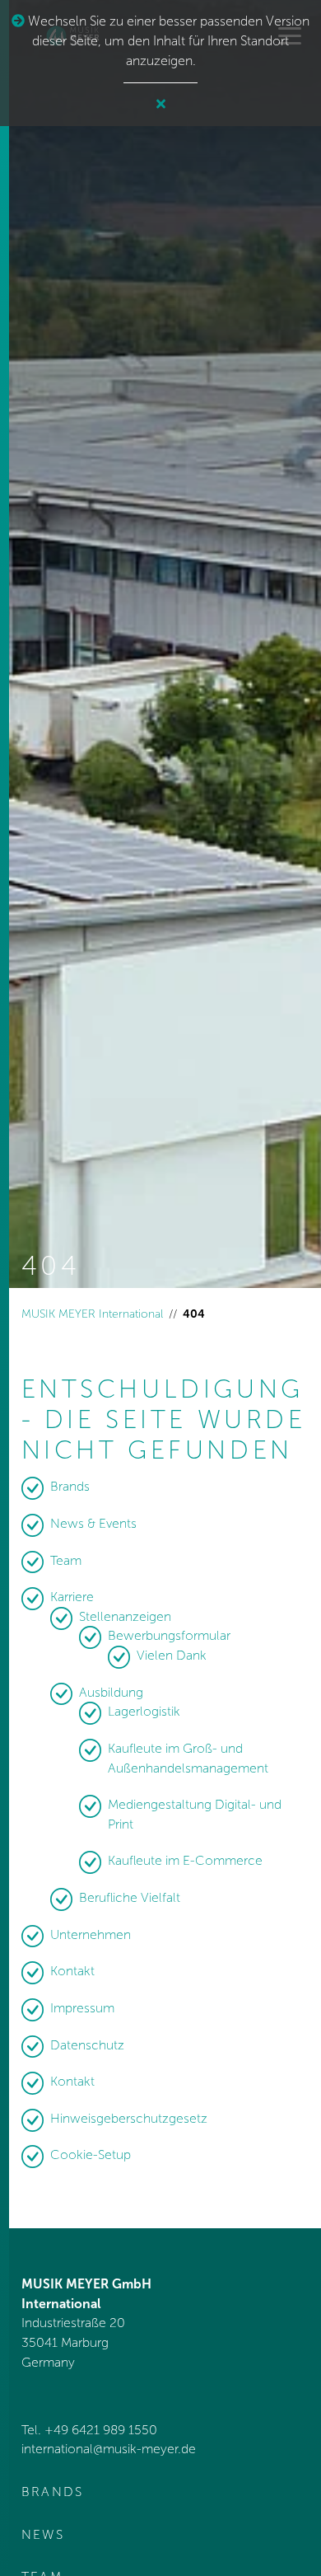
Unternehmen (91, 1934)
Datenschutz (87, 2045)
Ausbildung (111, 1692)
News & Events (93, 1523)
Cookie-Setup (91, 2154)
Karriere (72, 1597)
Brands (70, 1486)
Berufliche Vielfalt (130, 1897)
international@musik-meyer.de (109, 2449)
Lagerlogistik (144, 1711)
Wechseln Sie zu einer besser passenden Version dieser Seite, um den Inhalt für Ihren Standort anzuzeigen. (167, 41)
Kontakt (72, 1971)
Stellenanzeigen (125, 1616)
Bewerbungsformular (169, 1635)
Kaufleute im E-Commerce (185, 1860)
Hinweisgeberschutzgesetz (129, 2118)
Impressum (82, 2008)
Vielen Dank (172, 1655)
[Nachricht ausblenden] (161, 105)
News (43, 2534)
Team (66, 1560)
